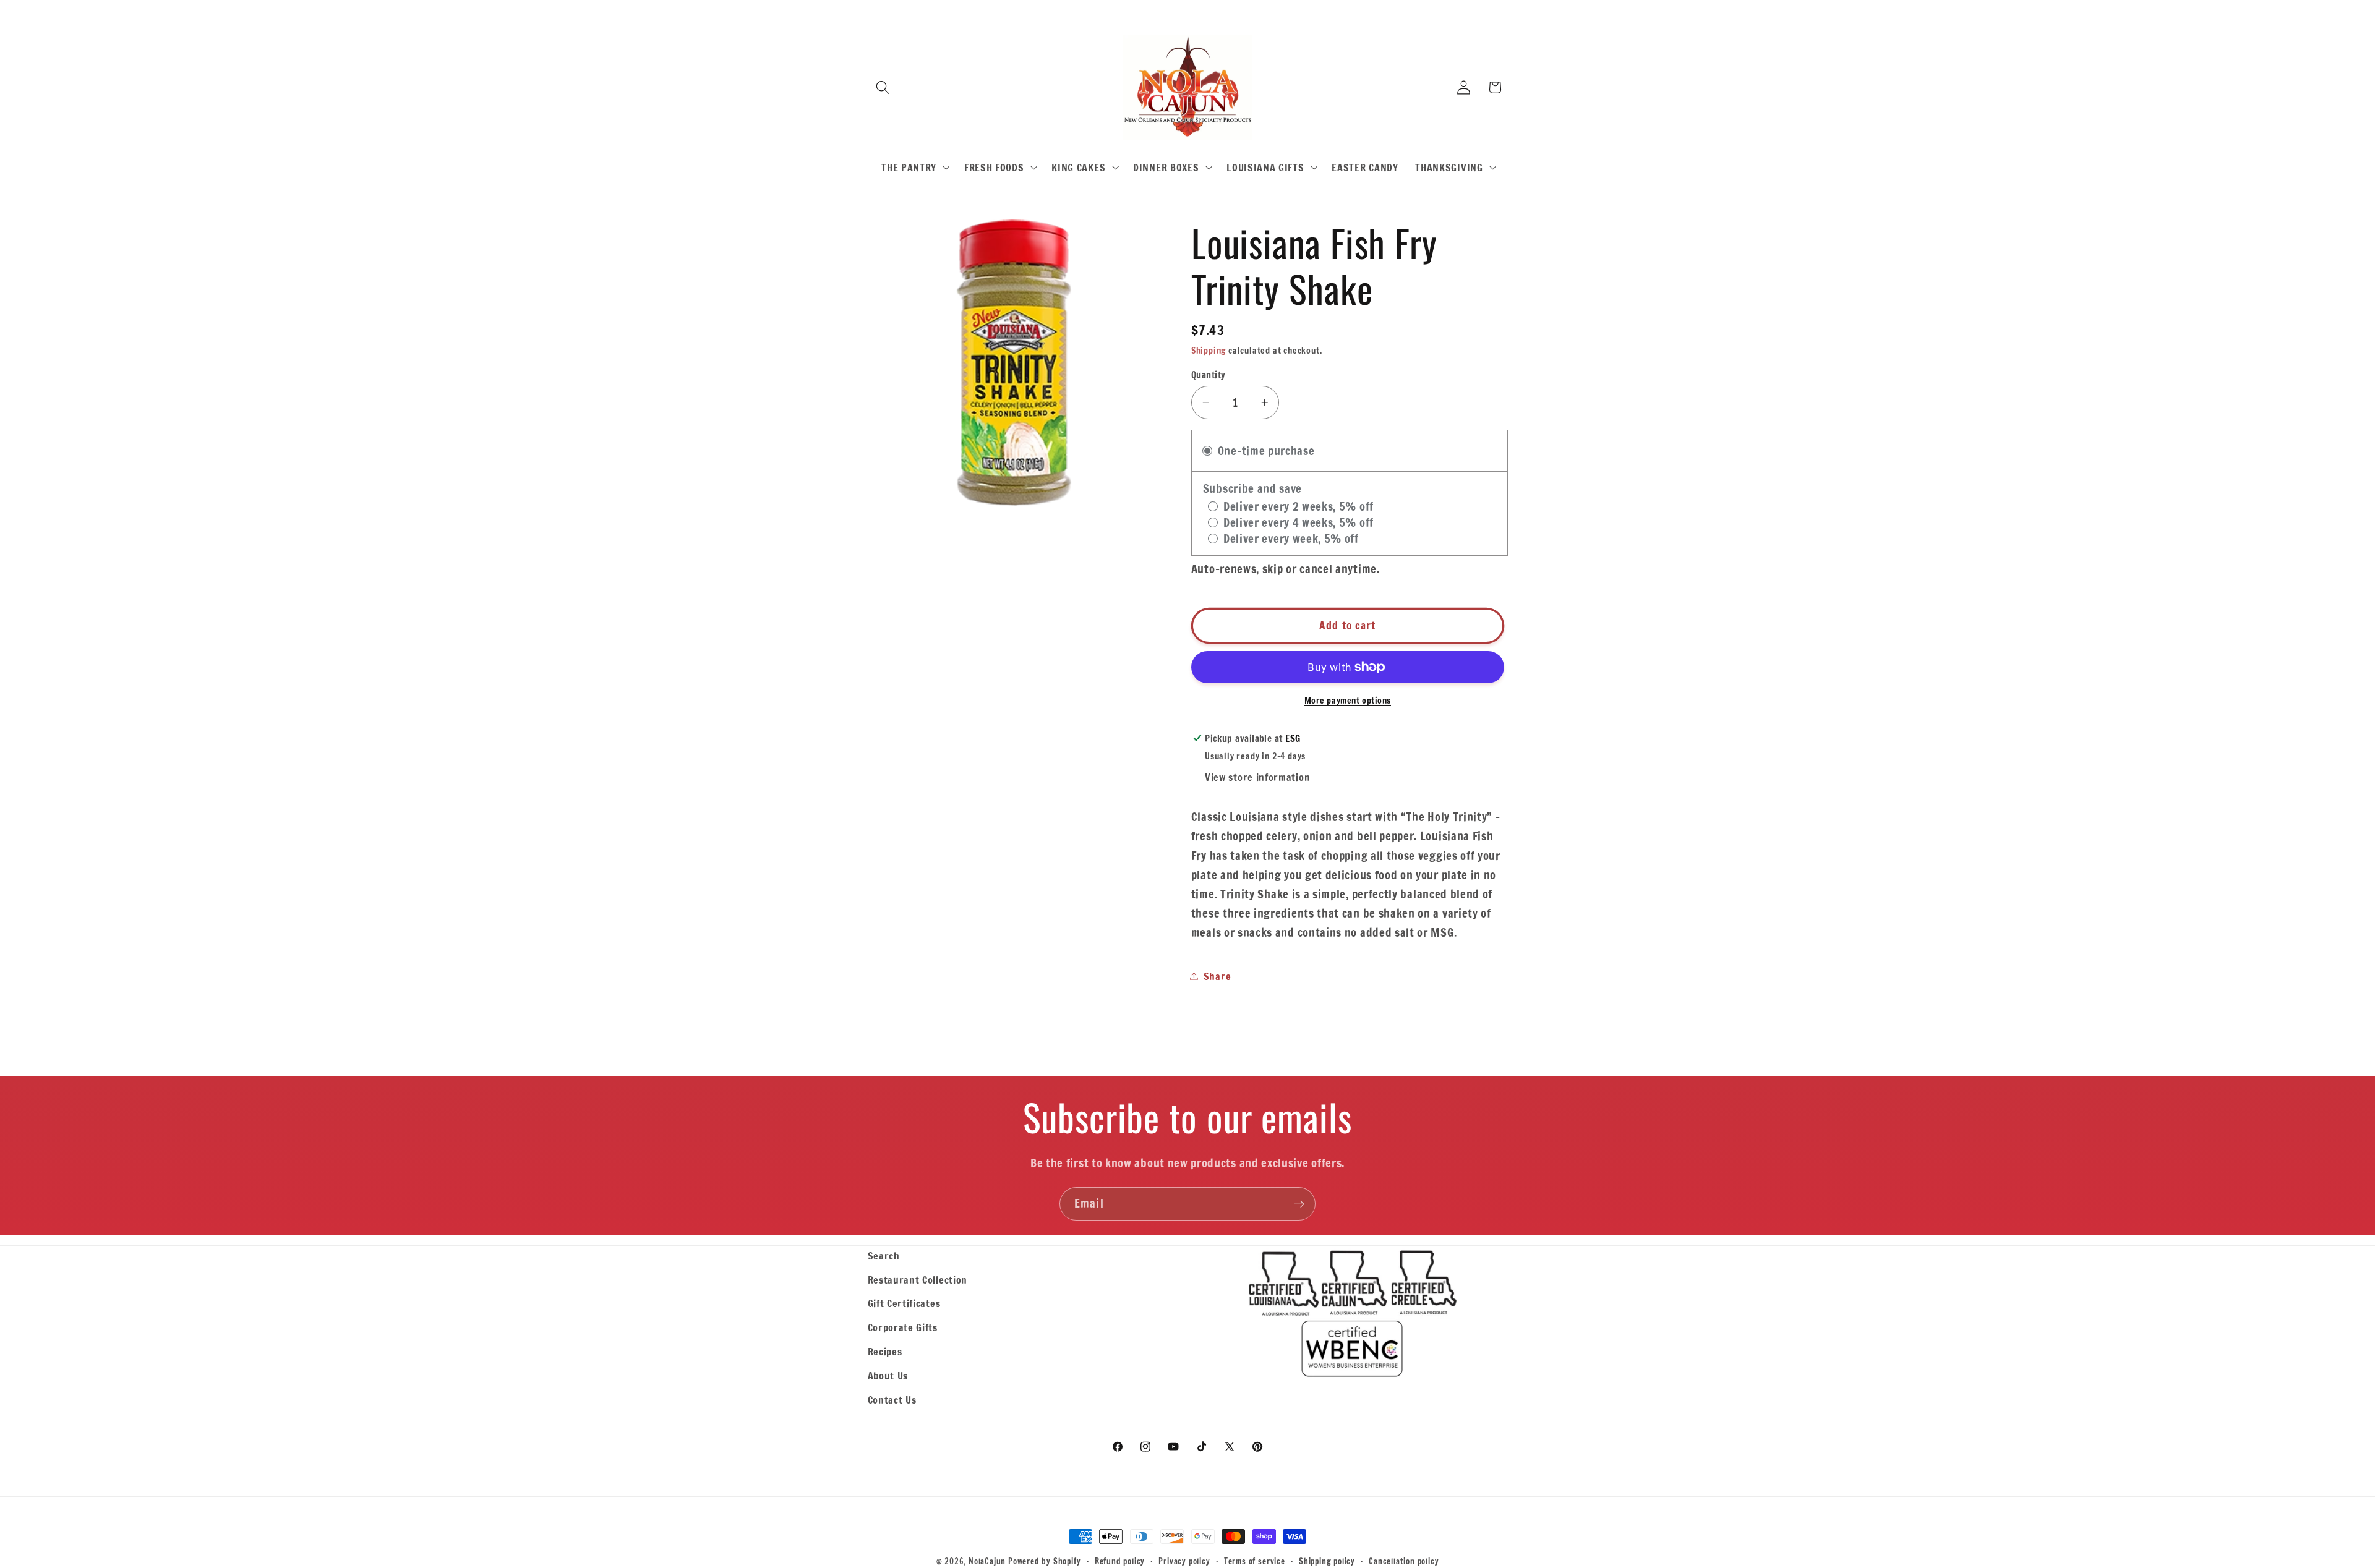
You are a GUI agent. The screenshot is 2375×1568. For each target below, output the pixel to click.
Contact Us (892, 1400)
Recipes (885, 1351)
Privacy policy (1184, 1561)
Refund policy (1120, 1561)
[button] (884, 87)
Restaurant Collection (918, 1280)
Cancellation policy (1404, 1561)
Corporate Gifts (903, 1327)
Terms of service (1255, 1561)
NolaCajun (987, 1561)
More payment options (1348, 701)
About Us (888, 1375)
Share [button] (1217, 976)
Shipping (1209, 351)
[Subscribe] (1299, 1204)
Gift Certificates (904, 1303)
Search (884, 1255)
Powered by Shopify (1045, 1561)
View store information (1257, 777)
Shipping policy (1327, 1561)
